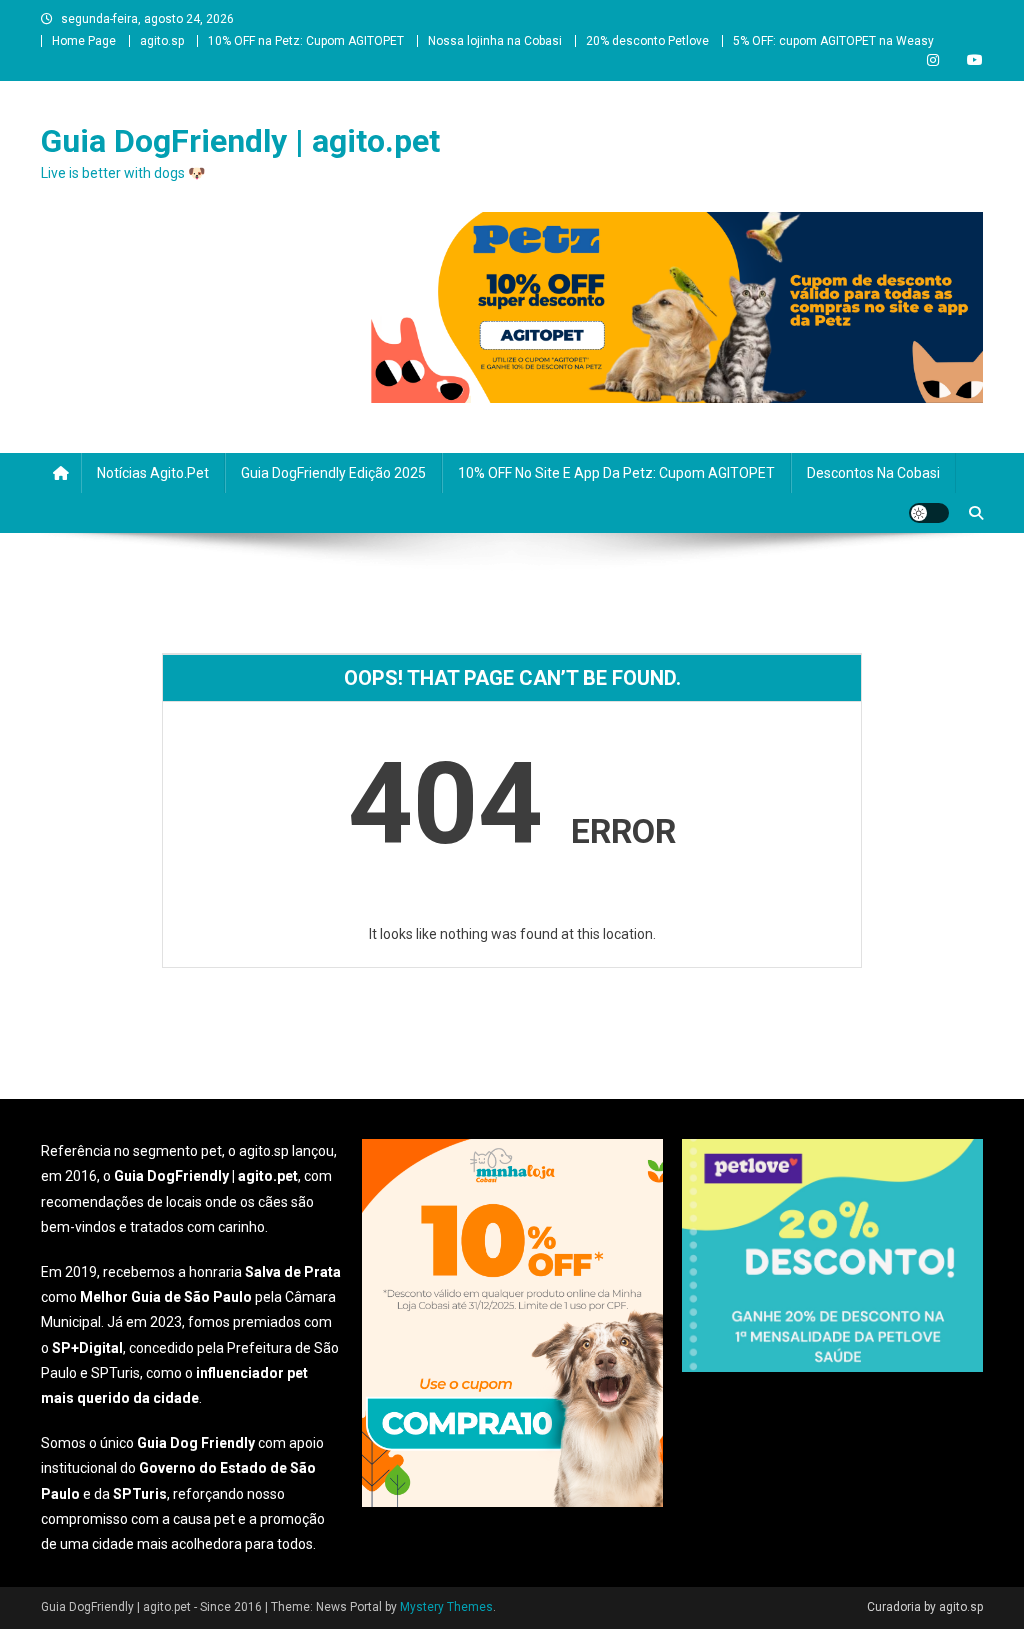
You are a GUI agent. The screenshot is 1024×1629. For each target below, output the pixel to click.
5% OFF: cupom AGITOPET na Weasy (833, 41)
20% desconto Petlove (647, 41)
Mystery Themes (446, 1607)
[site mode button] (929, 513)
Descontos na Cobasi (873, 473)
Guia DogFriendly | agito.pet (240, 141)
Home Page (84, 41)
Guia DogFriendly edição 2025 (333, 473)
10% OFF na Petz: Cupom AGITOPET (306, 41)
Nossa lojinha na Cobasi (495, 41)
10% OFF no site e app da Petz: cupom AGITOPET (616, 473)
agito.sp (162, 41)
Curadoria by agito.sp (925, 1607)
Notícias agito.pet (153, 473)
